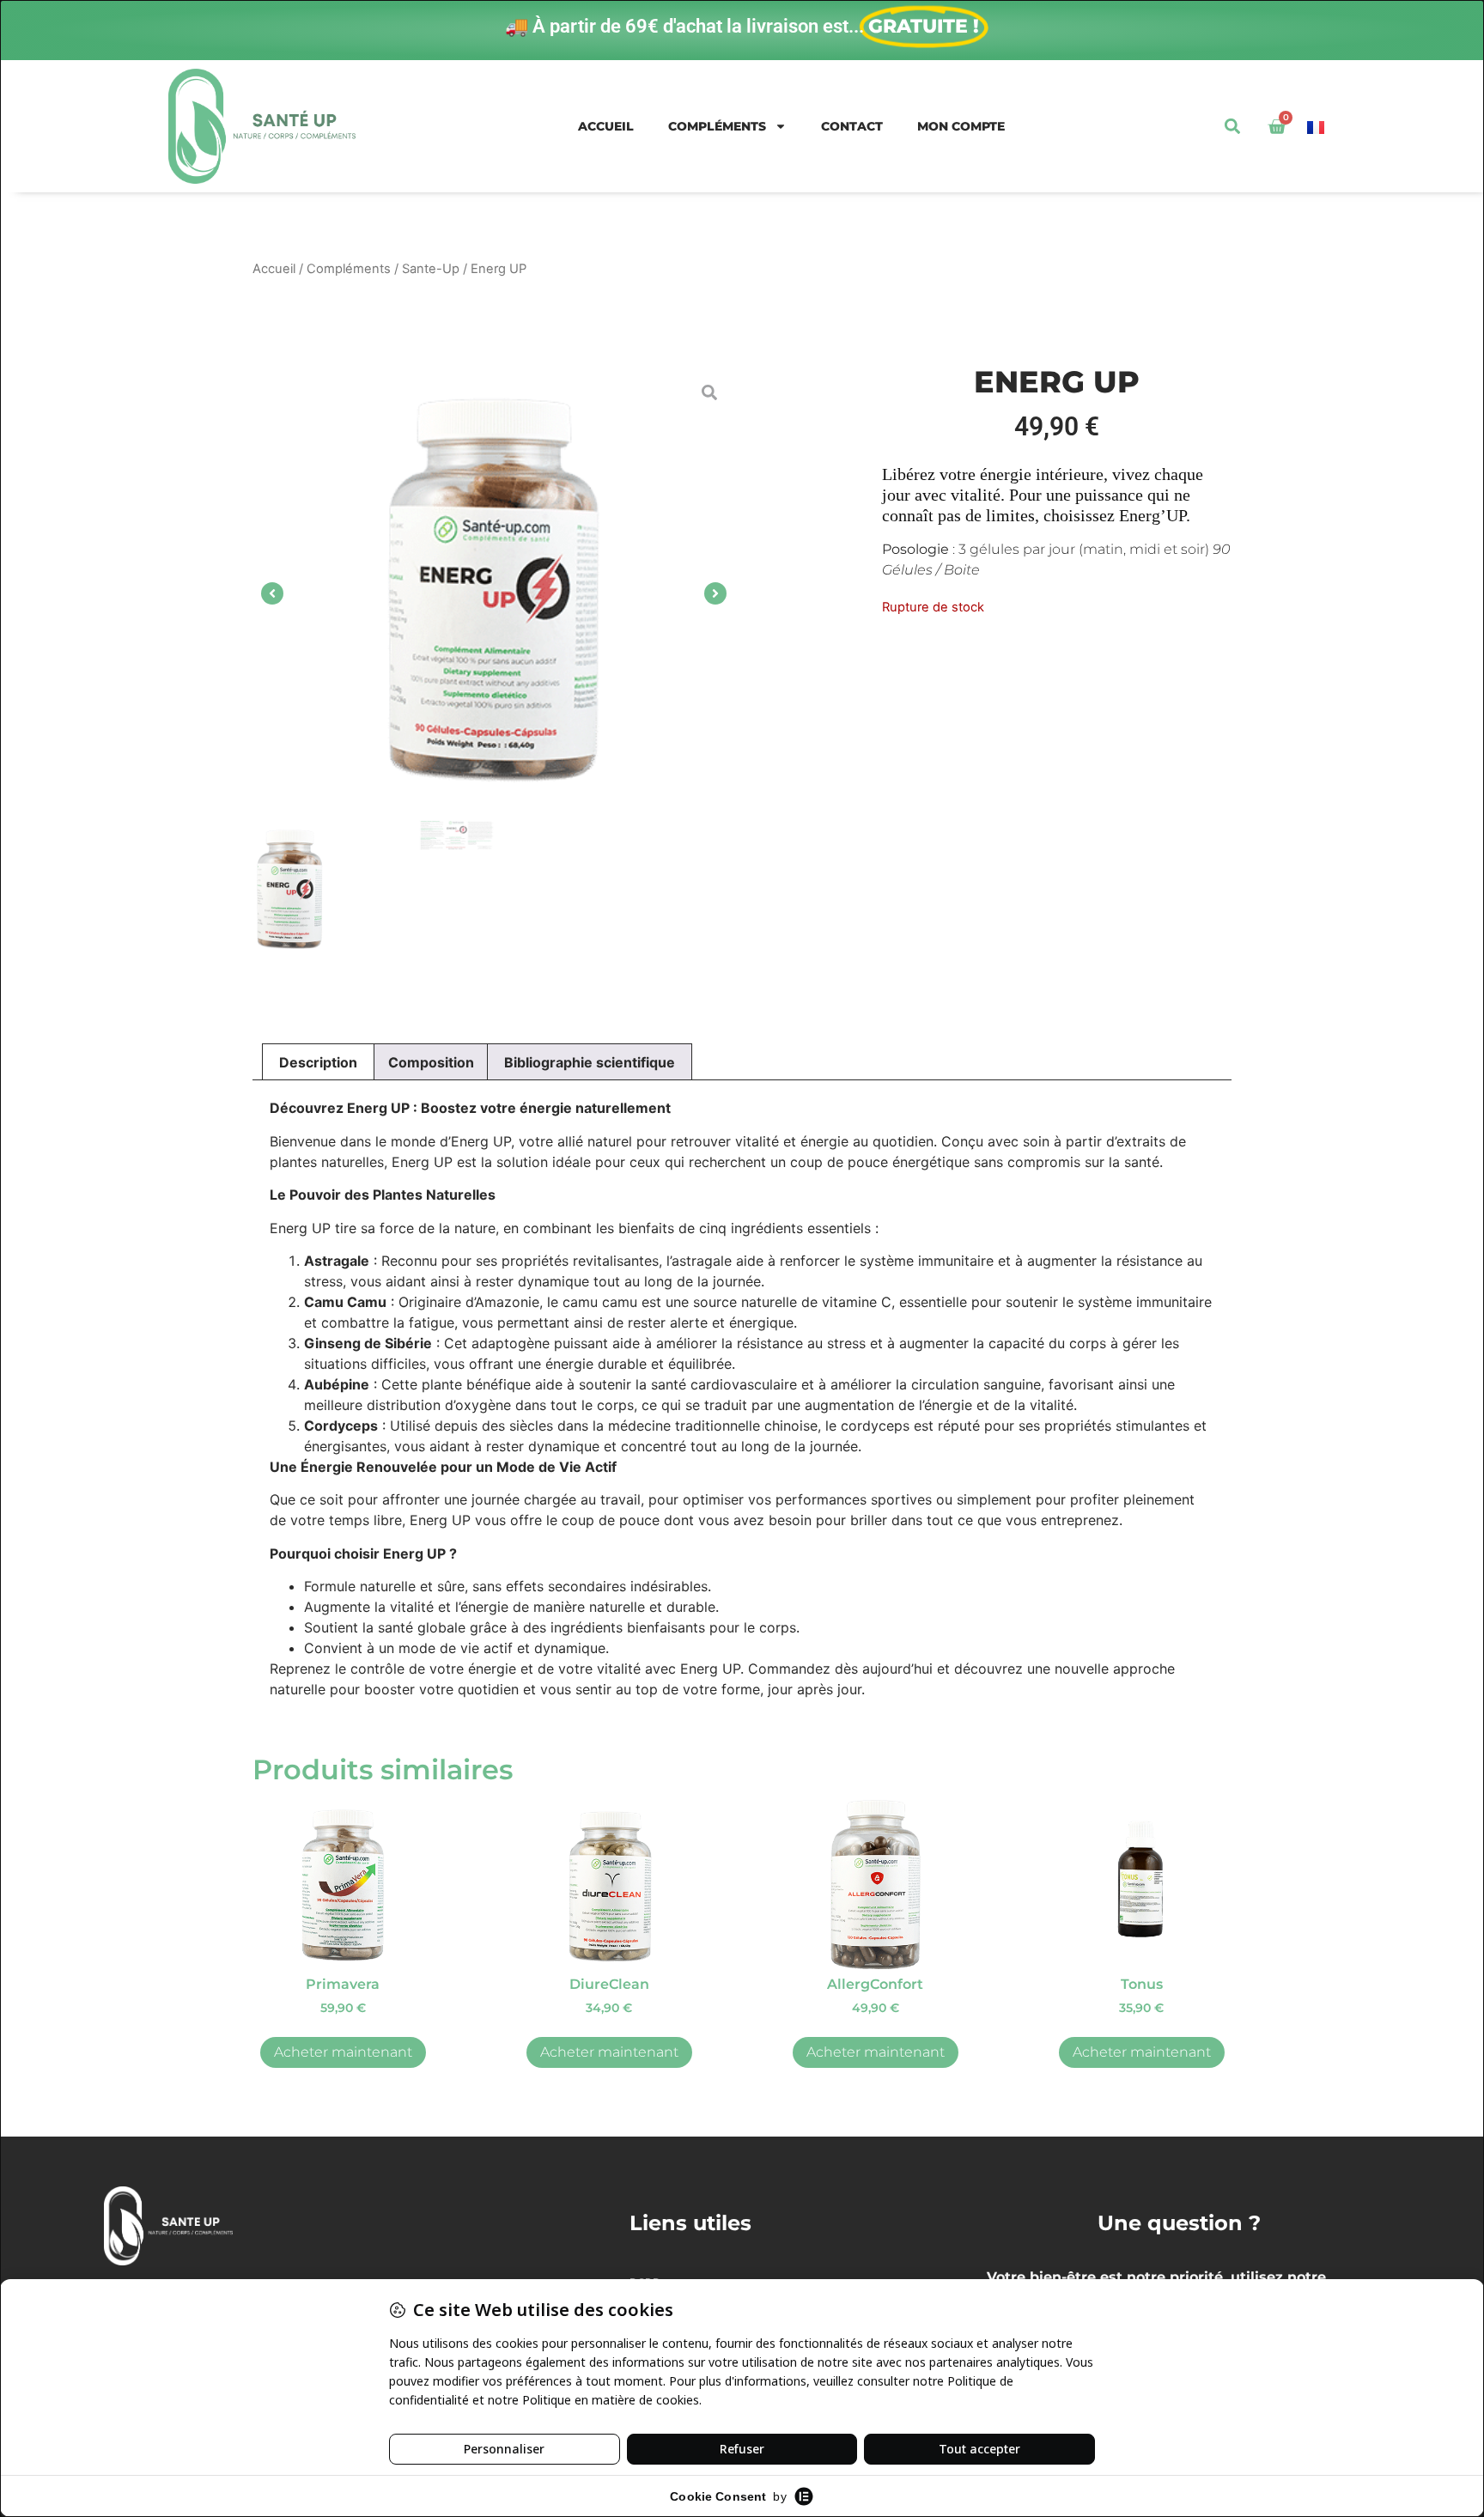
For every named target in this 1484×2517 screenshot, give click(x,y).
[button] (1232, 127)
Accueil (606, 126)
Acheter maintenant (343, 2052)
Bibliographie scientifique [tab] (590, 1062)
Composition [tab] (431, 1062)
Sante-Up (431, 269)
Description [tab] (318, 1062)
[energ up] (494, 593)
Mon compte (961, 126)
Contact (852, 126)
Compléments (717, 126)
